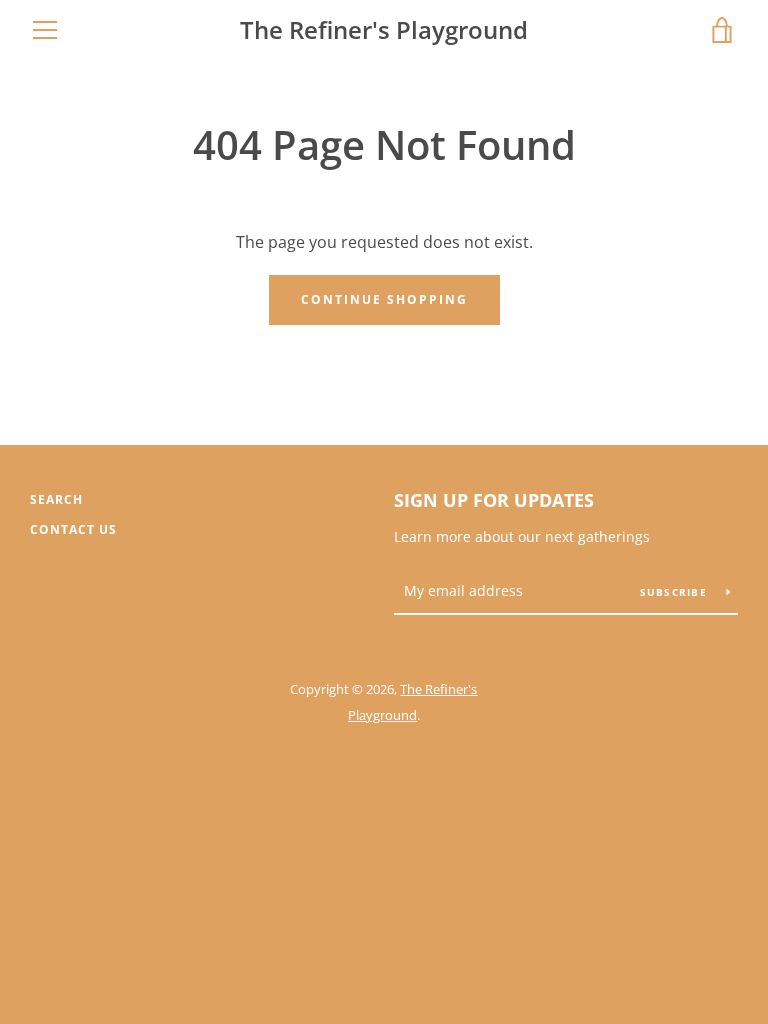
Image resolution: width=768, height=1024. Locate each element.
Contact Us (73, 529)
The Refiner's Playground (384, 30)
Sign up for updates (494, 500)
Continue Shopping (384, 299)
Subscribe (676, 592)
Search (56, 499)
